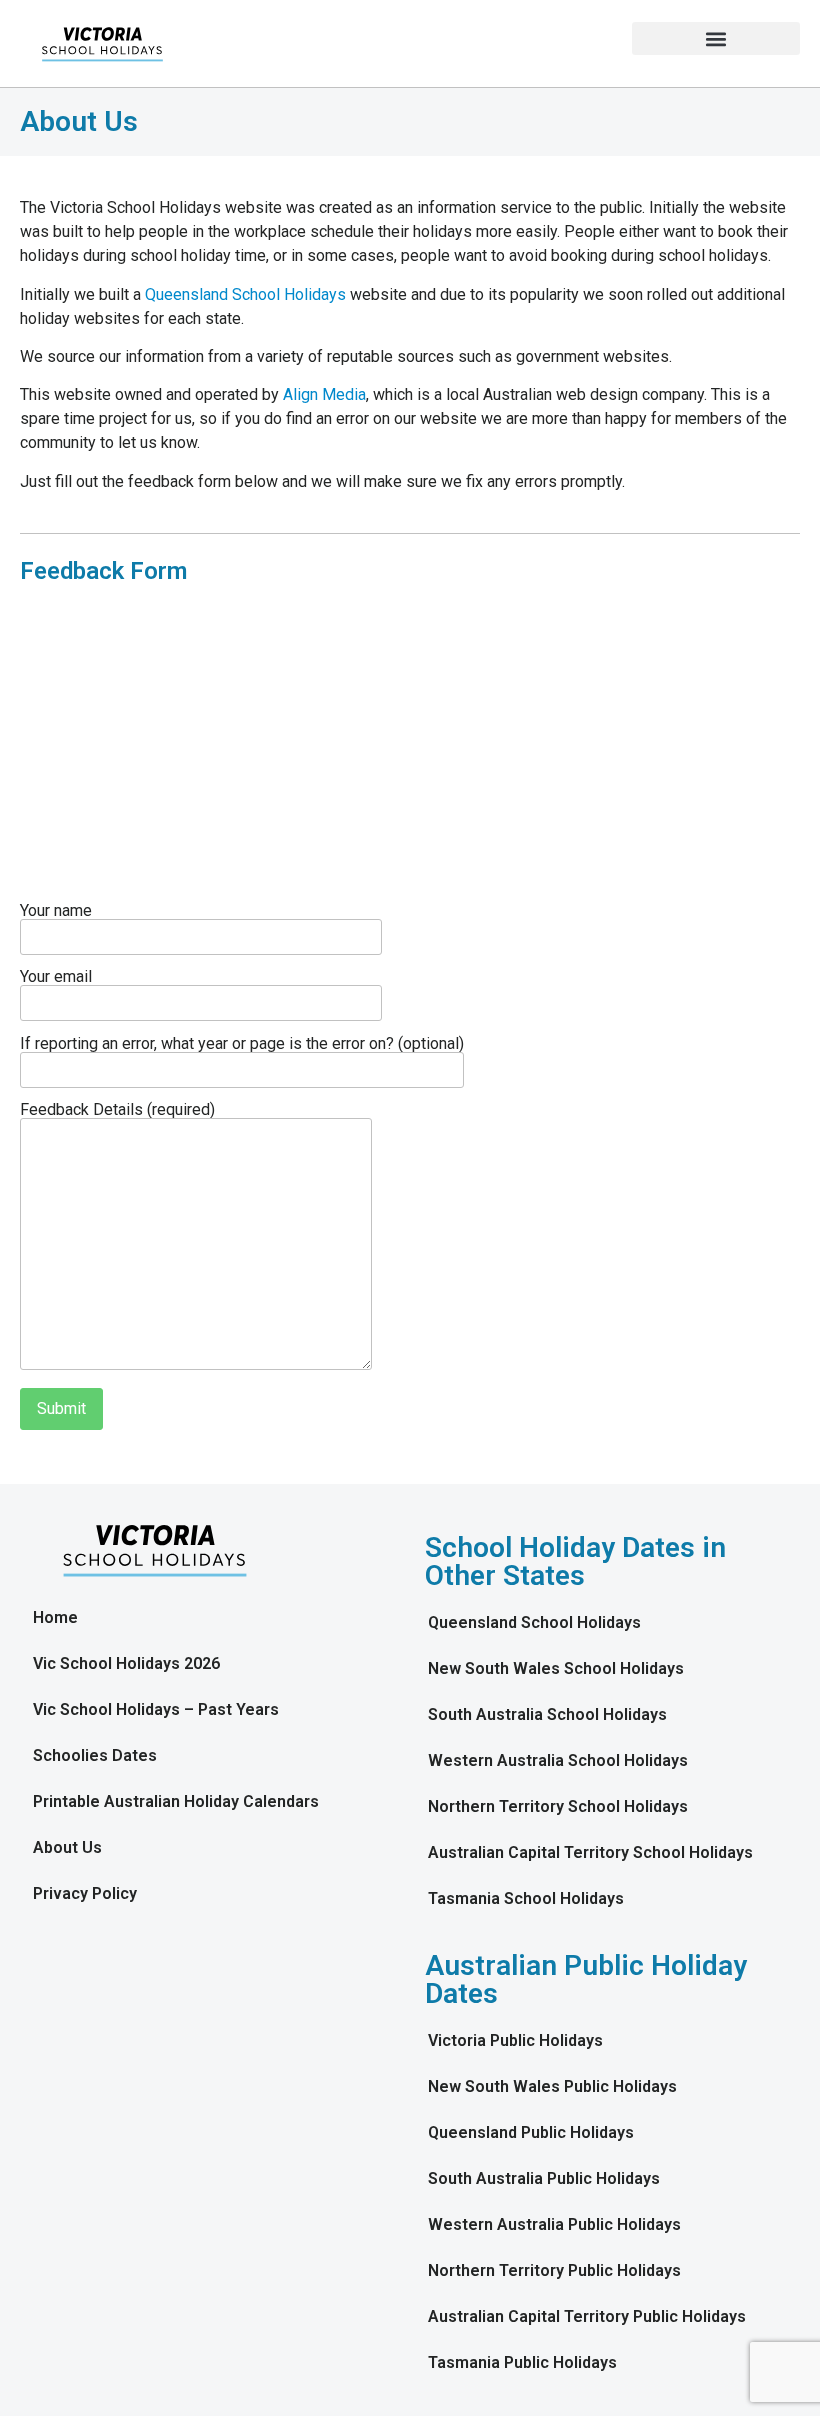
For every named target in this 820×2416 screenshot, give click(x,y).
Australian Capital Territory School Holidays (590, 1852)
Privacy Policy (85, 1893)
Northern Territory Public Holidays (554, 2270)
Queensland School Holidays (245, 294)
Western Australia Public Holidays (554, 2224)
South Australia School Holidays (547, 1714)
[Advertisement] (410, 753)
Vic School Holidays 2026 (126, 1663)
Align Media (324, 394)
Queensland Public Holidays (531, 2132)
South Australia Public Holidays (544, 2178)
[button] (716, 38)
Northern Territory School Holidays (558, 1806)
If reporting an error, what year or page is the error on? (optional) (242, 1044)
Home (55, 1617)
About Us (67, 1847)
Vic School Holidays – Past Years (156, 1709)
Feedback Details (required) (117, 1110)
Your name (56, 911)
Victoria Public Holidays (515, 2040)
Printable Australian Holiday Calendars (176, 1801)
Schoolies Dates (95, 1755)
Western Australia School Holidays (558, 1760)
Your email (56, 977)
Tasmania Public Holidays (522, 2362)
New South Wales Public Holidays (552, 2086)
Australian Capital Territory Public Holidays (587, 2316)
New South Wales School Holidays (556, 1668)
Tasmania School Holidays (526, 1898)
